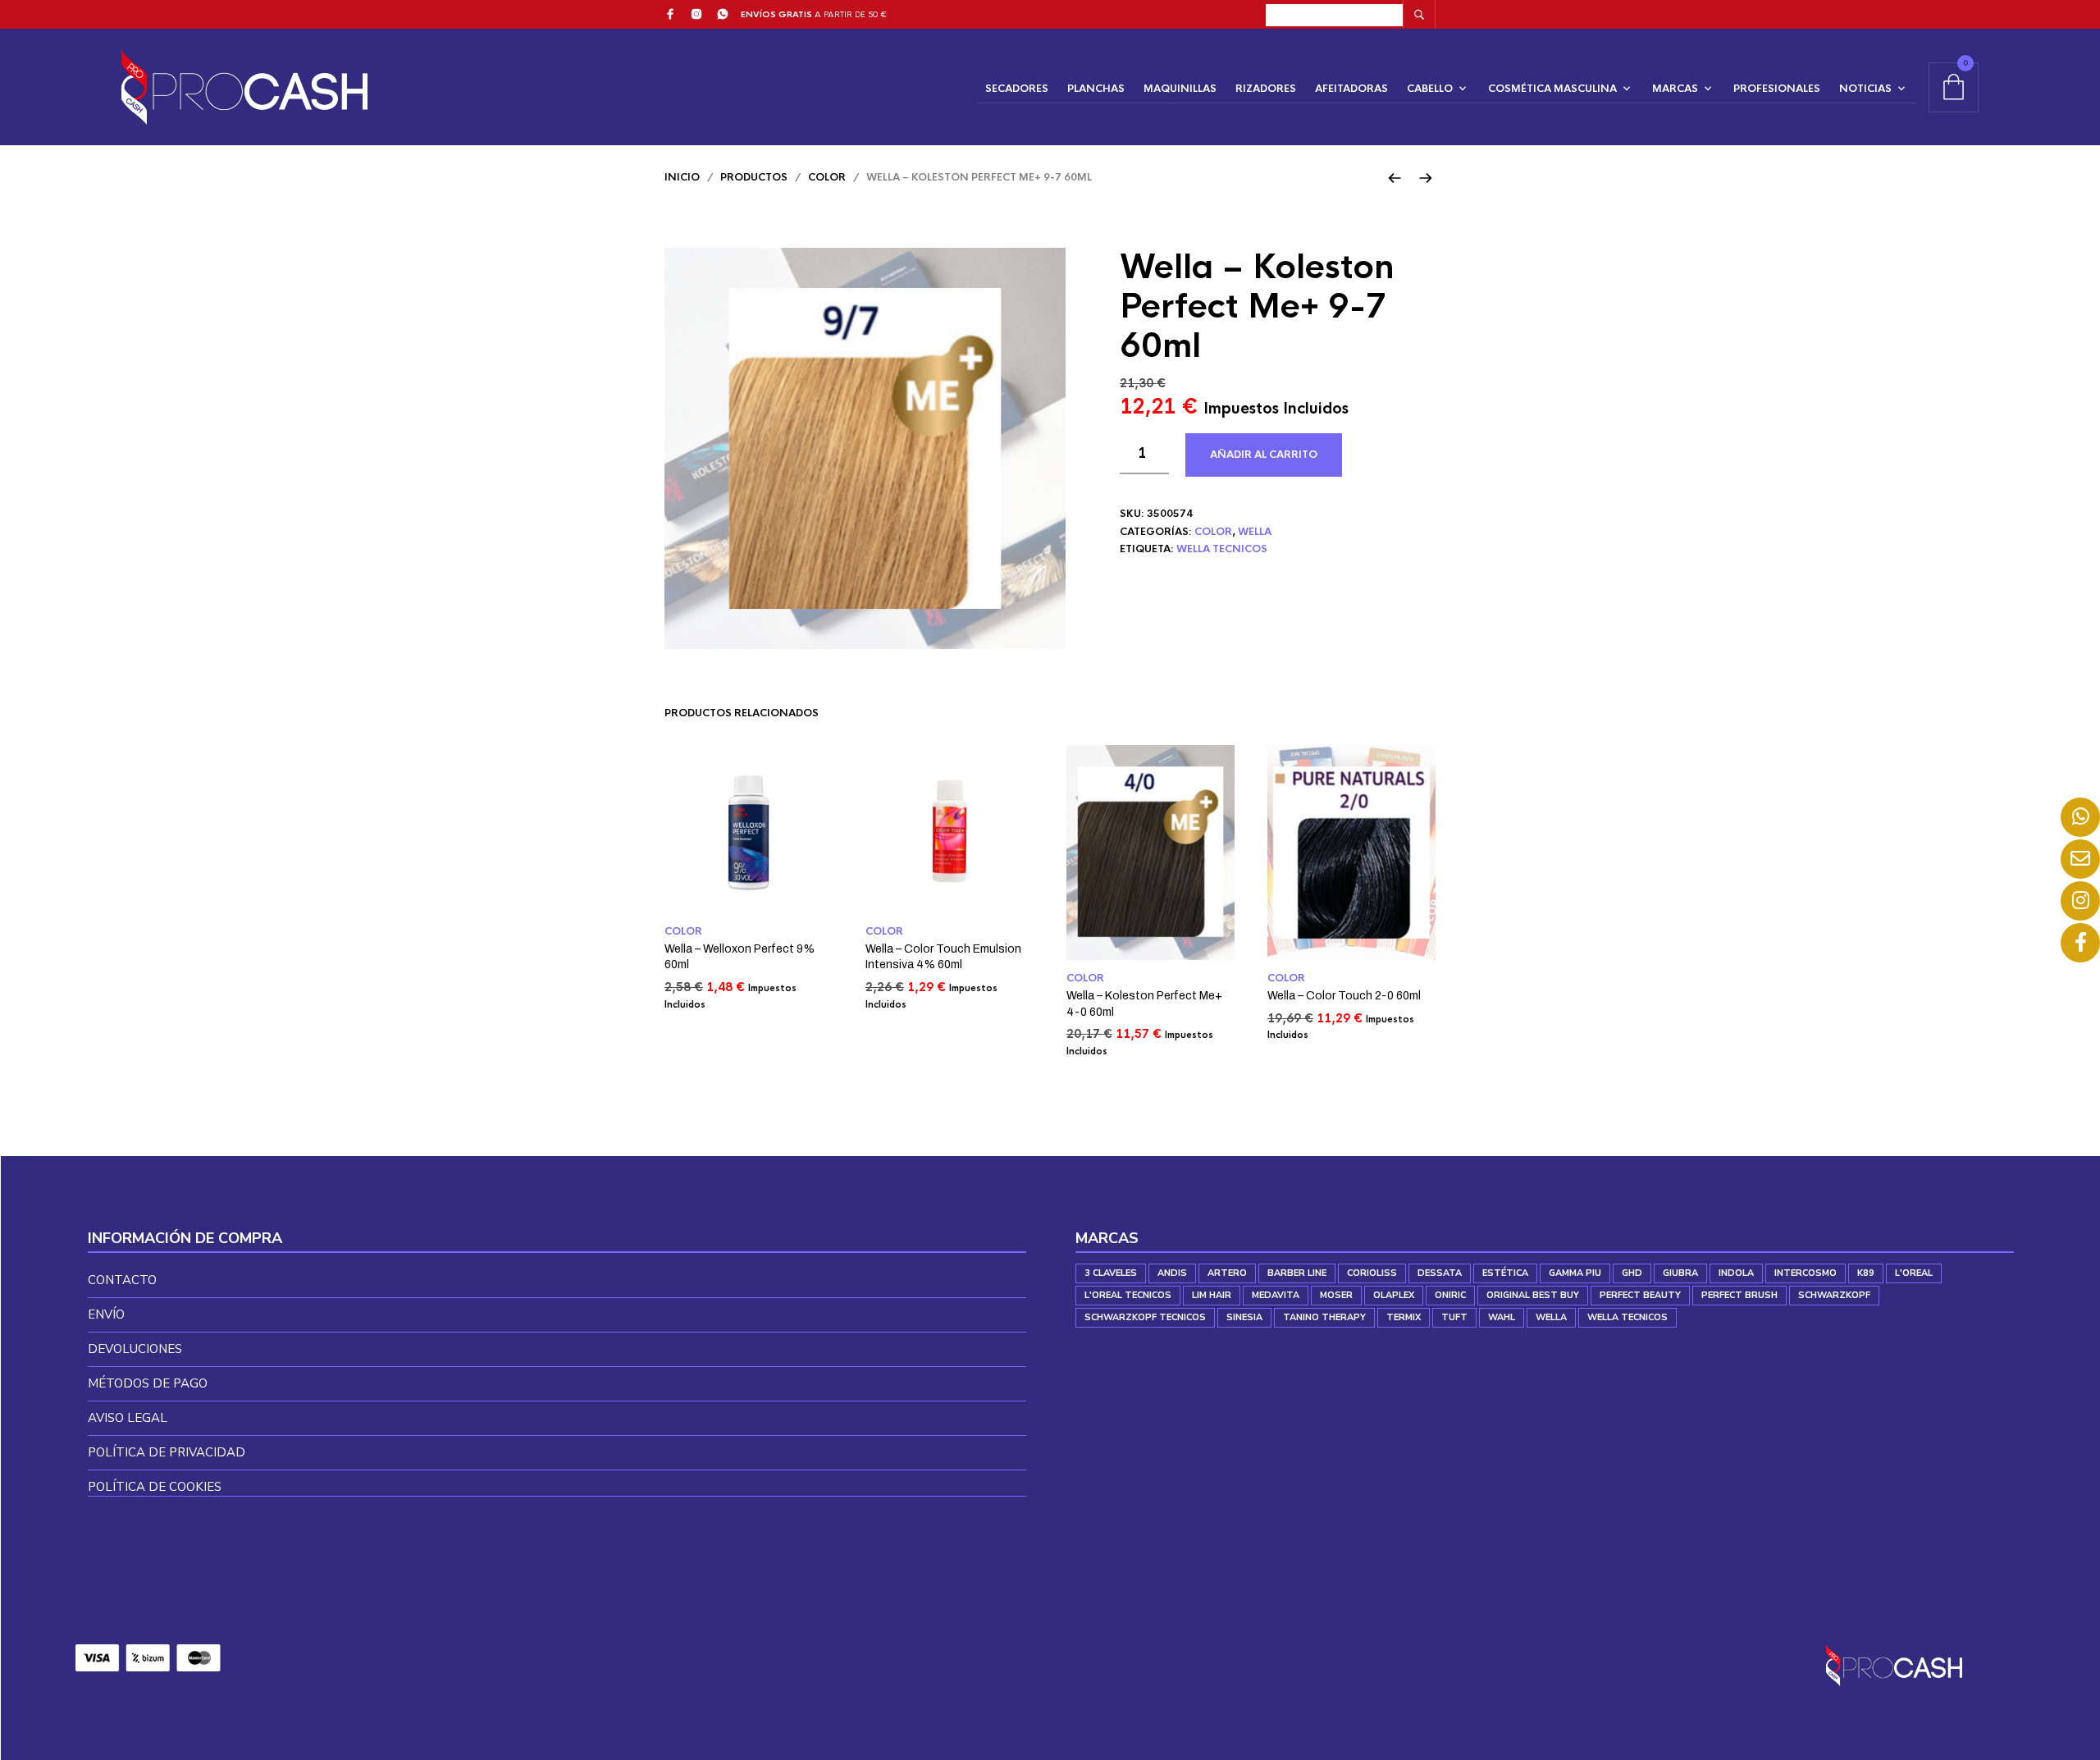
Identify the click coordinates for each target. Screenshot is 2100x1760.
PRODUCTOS (754, 177)
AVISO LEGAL (128, 1418)
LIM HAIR (1212, 1295)
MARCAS (1675, 89)
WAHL (1502, 1317)
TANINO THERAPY (1324, 1317)
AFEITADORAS (1351, 89)
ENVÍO (106, 1314)
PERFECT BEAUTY (1640, 1295)
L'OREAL (1914, 1273)
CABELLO (1430, 89)
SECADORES (1017, 89)
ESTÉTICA (1505, 1273)
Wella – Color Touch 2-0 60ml (1344, 996)
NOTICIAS (1865, 89)
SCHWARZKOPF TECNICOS (1145, 1317)
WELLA (1255, 532)
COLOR (827, 177)
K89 (1866, 1273)
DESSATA (1440, 1273)
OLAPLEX (1394, 1295)
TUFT (1454, 1317)
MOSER (1336, 1295)
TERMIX (1404, 1317)
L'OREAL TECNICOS (1128, 1295)
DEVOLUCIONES (135, 1349)
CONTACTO (122, 1280)
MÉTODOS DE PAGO (148, 1383)
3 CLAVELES (1111, 1273)
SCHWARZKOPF (1834, 1295)
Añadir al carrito (1264, 455)
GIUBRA (1680, 1273)
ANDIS (1172, 1273)
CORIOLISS (1372, 1273)
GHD (1632, 1273)
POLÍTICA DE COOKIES (155, 1487)
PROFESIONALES (1777, 89)
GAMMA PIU (1575, 1273)
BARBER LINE (1297, 1273)
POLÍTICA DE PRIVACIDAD (167, 1452)
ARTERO (1227, 1273)
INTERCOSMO (1806, 1273)
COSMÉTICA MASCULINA (1552, 89)
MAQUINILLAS (1180, 89)
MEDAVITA (1276, 1295)
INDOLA (1736, 1273)
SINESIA (1244, 1317)
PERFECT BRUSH (1739, 1295)
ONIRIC (1450, 1295)
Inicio (682, 177)
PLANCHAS (1096, 89)
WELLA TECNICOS (1222, 549)
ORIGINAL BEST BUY (1533, 1295)
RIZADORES (1266, 89)
